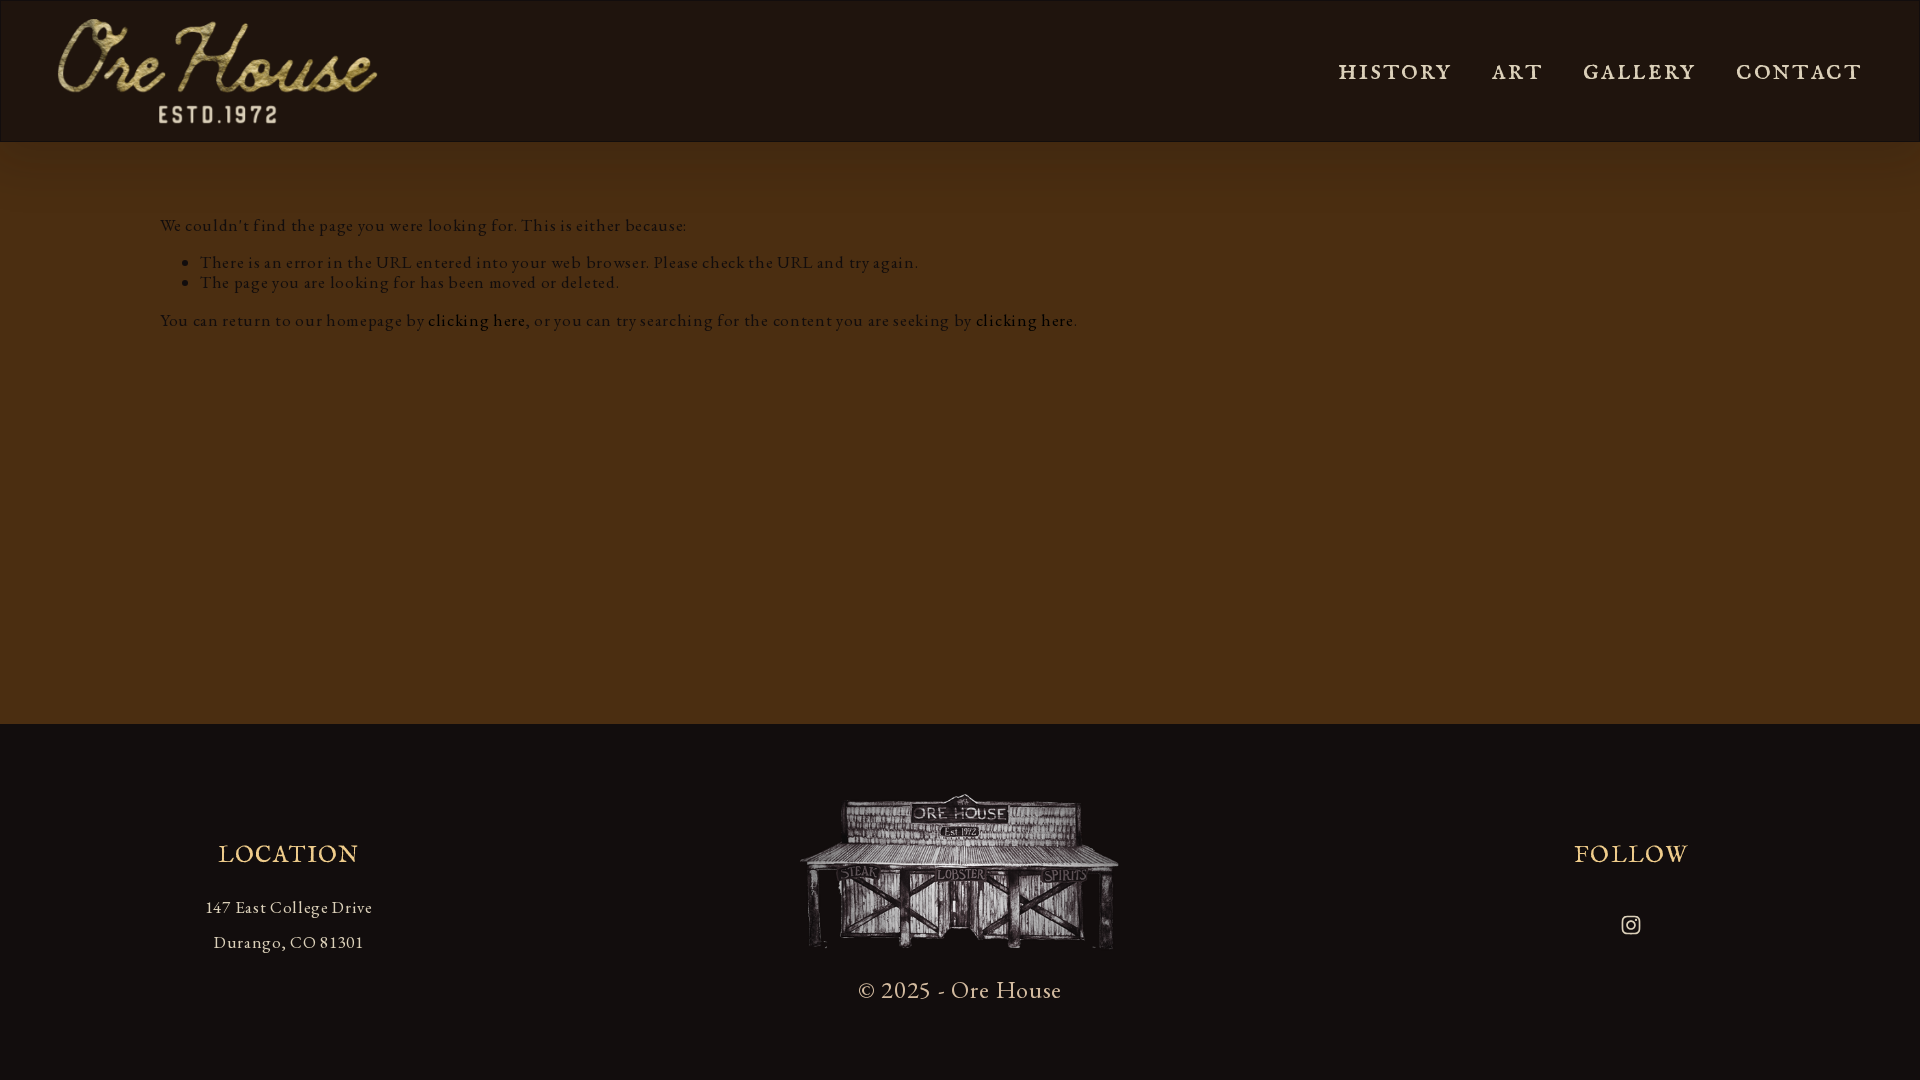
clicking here (477, 320)
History (1395, 70)
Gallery (1639, 70)
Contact (1799, 70)
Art (1517, 70)
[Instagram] (1631, 925)
